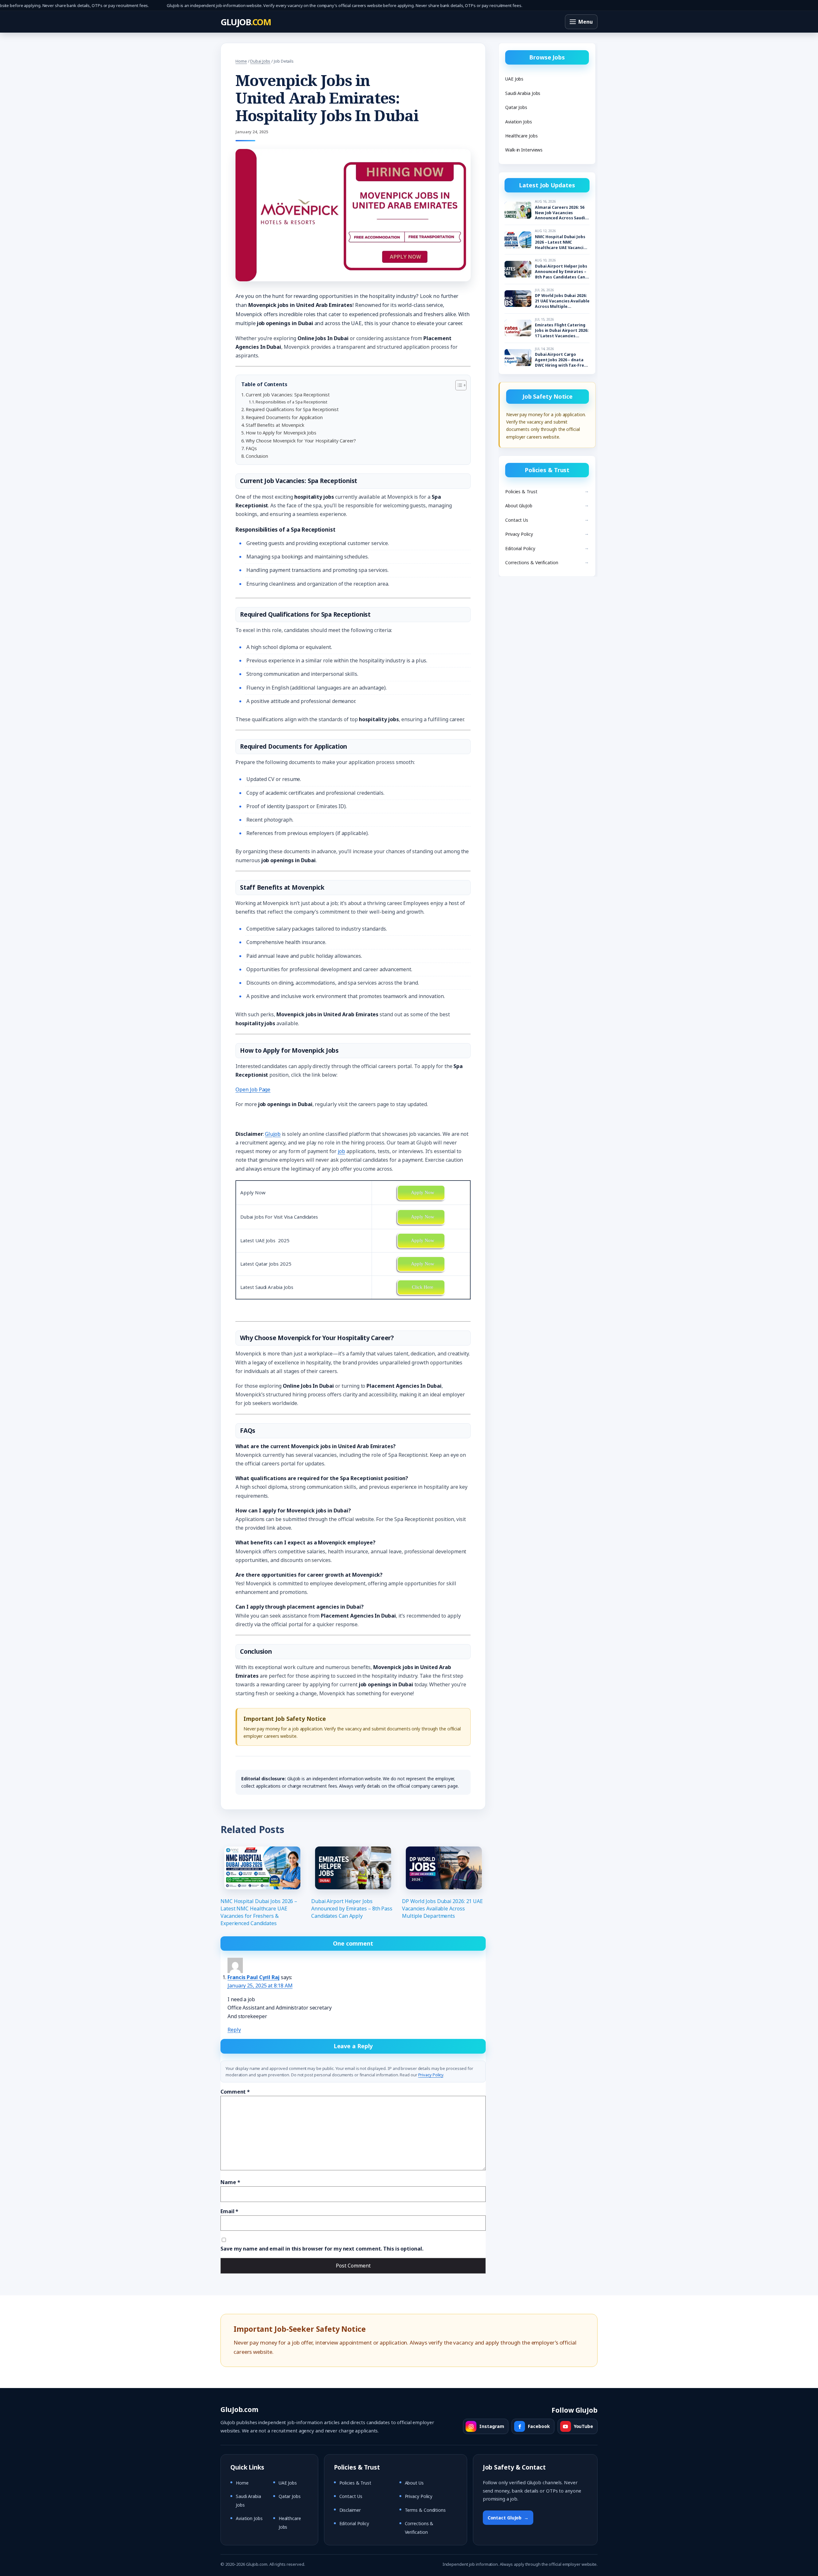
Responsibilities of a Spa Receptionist (291, 402)
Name (230, 2182)
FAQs (251, 448)
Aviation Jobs (519, 122)
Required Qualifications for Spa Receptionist (292, 409)
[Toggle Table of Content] (458, 385)
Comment (235, 2092)
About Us (414, 2483)
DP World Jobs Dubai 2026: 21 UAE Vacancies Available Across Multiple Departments (442, 1909)
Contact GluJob (508, 2518)
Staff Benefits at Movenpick (275, 425)
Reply (234, 2030)
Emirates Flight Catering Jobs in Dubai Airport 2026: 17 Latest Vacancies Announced (562, 331)
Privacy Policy (431, 2075)
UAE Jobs (514, 79)
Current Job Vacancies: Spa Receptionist (288, 395)
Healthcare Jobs (521, 136)
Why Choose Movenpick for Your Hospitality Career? (301, 441)
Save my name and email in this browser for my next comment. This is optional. (322, 2249)
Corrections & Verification (532, 562)
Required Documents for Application (284, 417)
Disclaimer (350, 2510)
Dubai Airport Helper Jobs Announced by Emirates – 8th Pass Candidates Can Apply (352, 1909)
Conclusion (257, 456)
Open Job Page (253, 1089)
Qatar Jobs (516, 107)
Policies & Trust (521, 492)
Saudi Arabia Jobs (523, 93)
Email (229, 2211)
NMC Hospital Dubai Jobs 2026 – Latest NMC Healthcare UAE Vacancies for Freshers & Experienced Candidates (259, 1912)
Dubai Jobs (260, 61)
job (341, 1151)
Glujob (273, 1134)
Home (241, 61)
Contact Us (517, 520)
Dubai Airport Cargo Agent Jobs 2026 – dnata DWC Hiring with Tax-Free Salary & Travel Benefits (561, 360)
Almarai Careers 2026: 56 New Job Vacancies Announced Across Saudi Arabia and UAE (560, 213)
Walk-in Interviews (524, 150)
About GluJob (519, 506)
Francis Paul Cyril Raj (254, 1977)
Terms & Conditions (425, 2510)
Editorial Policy (520, 548)
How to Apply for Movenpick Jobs (281, 433)
